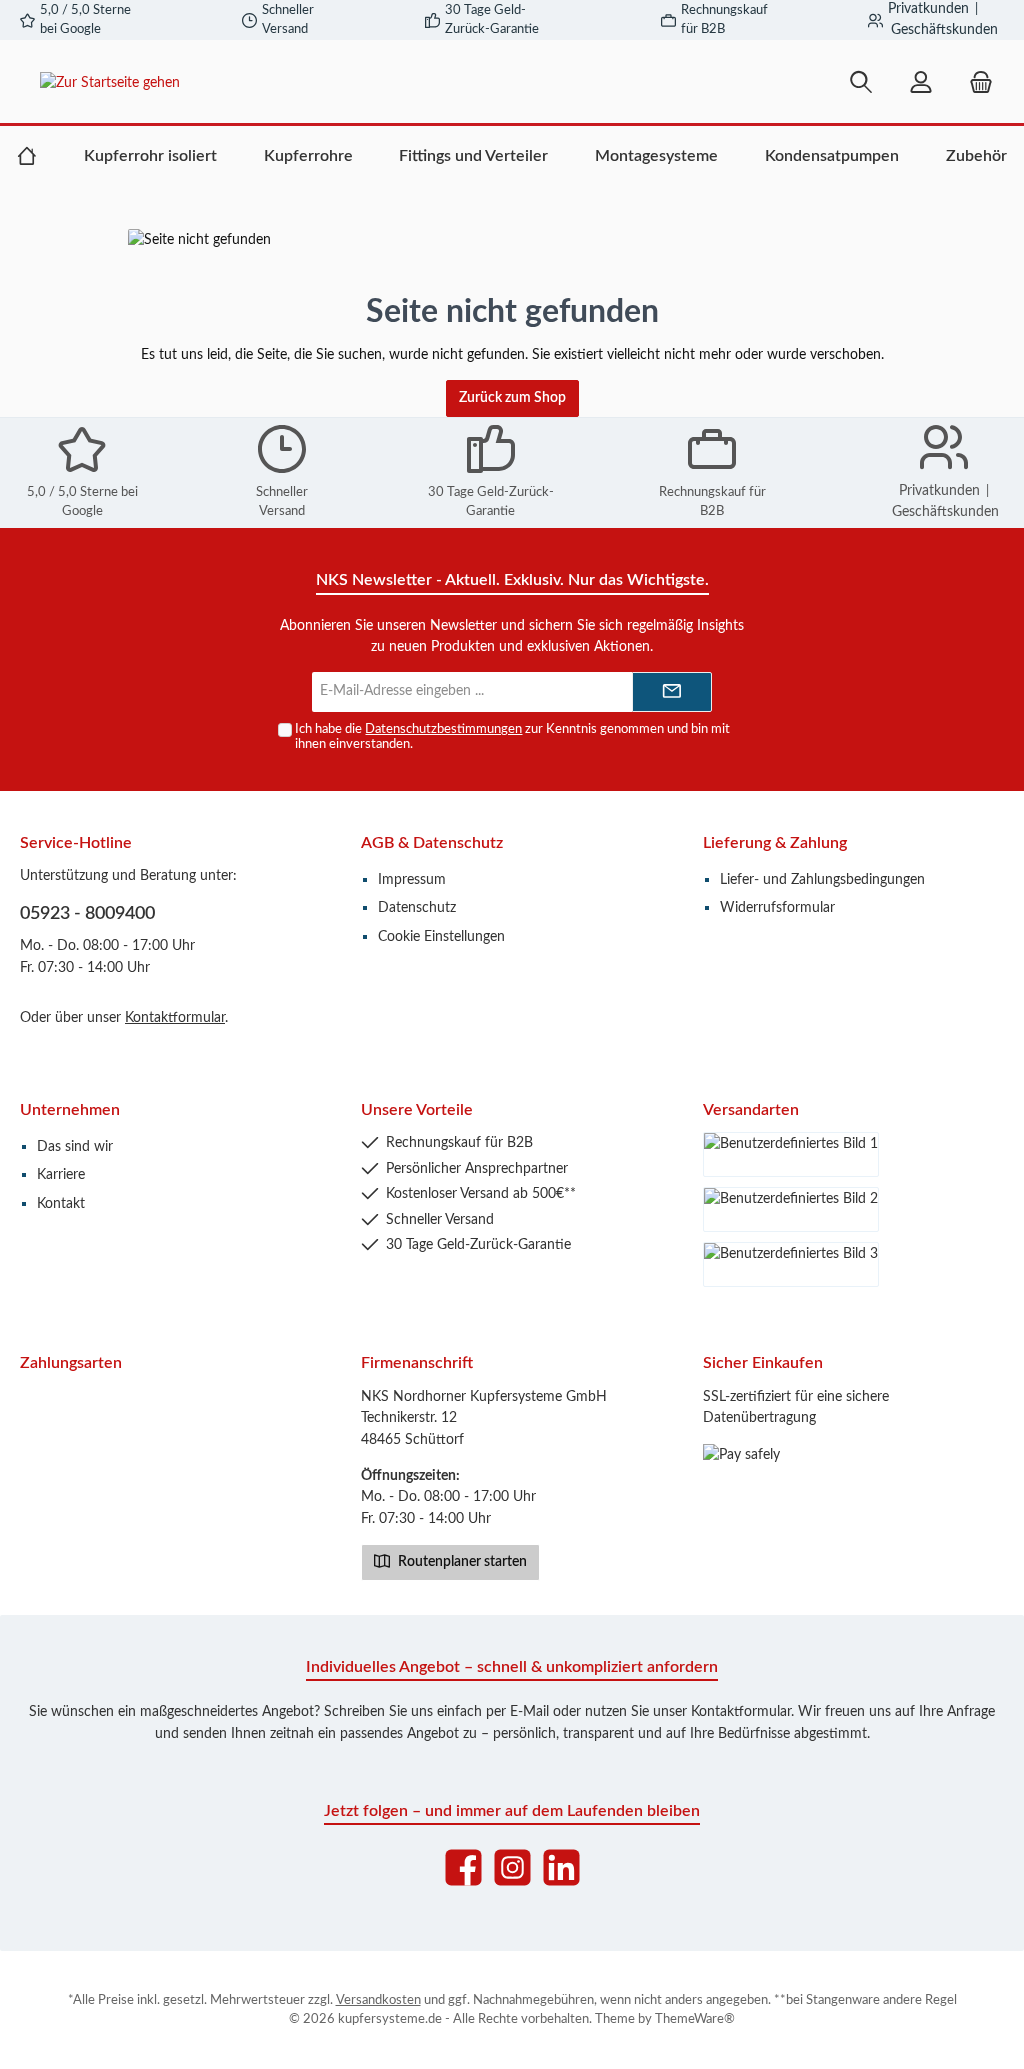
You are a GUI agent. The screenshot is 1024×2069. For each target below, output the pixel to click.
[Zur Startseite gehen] (192, 82)
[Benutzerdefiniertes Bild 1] (791, 1154)
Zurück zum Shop (512, 397)
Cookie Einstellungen (441, 936)
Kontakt (61, 1203)
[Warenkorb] (975, 82)
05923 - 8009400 (87, 914)
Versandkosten (378, 2000)
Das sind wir (75, 1146)
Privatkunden (928, 9)
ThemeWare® (695, 2019)
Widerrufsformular (777, 907)
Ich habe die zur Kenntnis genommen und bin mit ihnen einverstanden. (512, 736)
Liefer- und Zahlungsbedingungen (822, 879)
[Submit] (672, 692)
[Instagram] (512, 1867)
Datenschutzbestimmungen (443, 729)
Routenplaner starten (461, 1561)
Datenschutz (417, 907)
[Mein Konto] (921, 82)
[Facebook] (463, 1867)
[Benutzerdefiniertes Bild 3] (791, 1264)
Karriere (61, 1174)
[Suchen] (861, 82)
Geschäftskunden (944, 30)
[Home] (27, 156)
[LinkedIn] (561, 1867)
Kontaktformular (175, 1017)
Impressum (412, 879)
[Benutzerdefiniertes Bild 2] (791, 1209)
